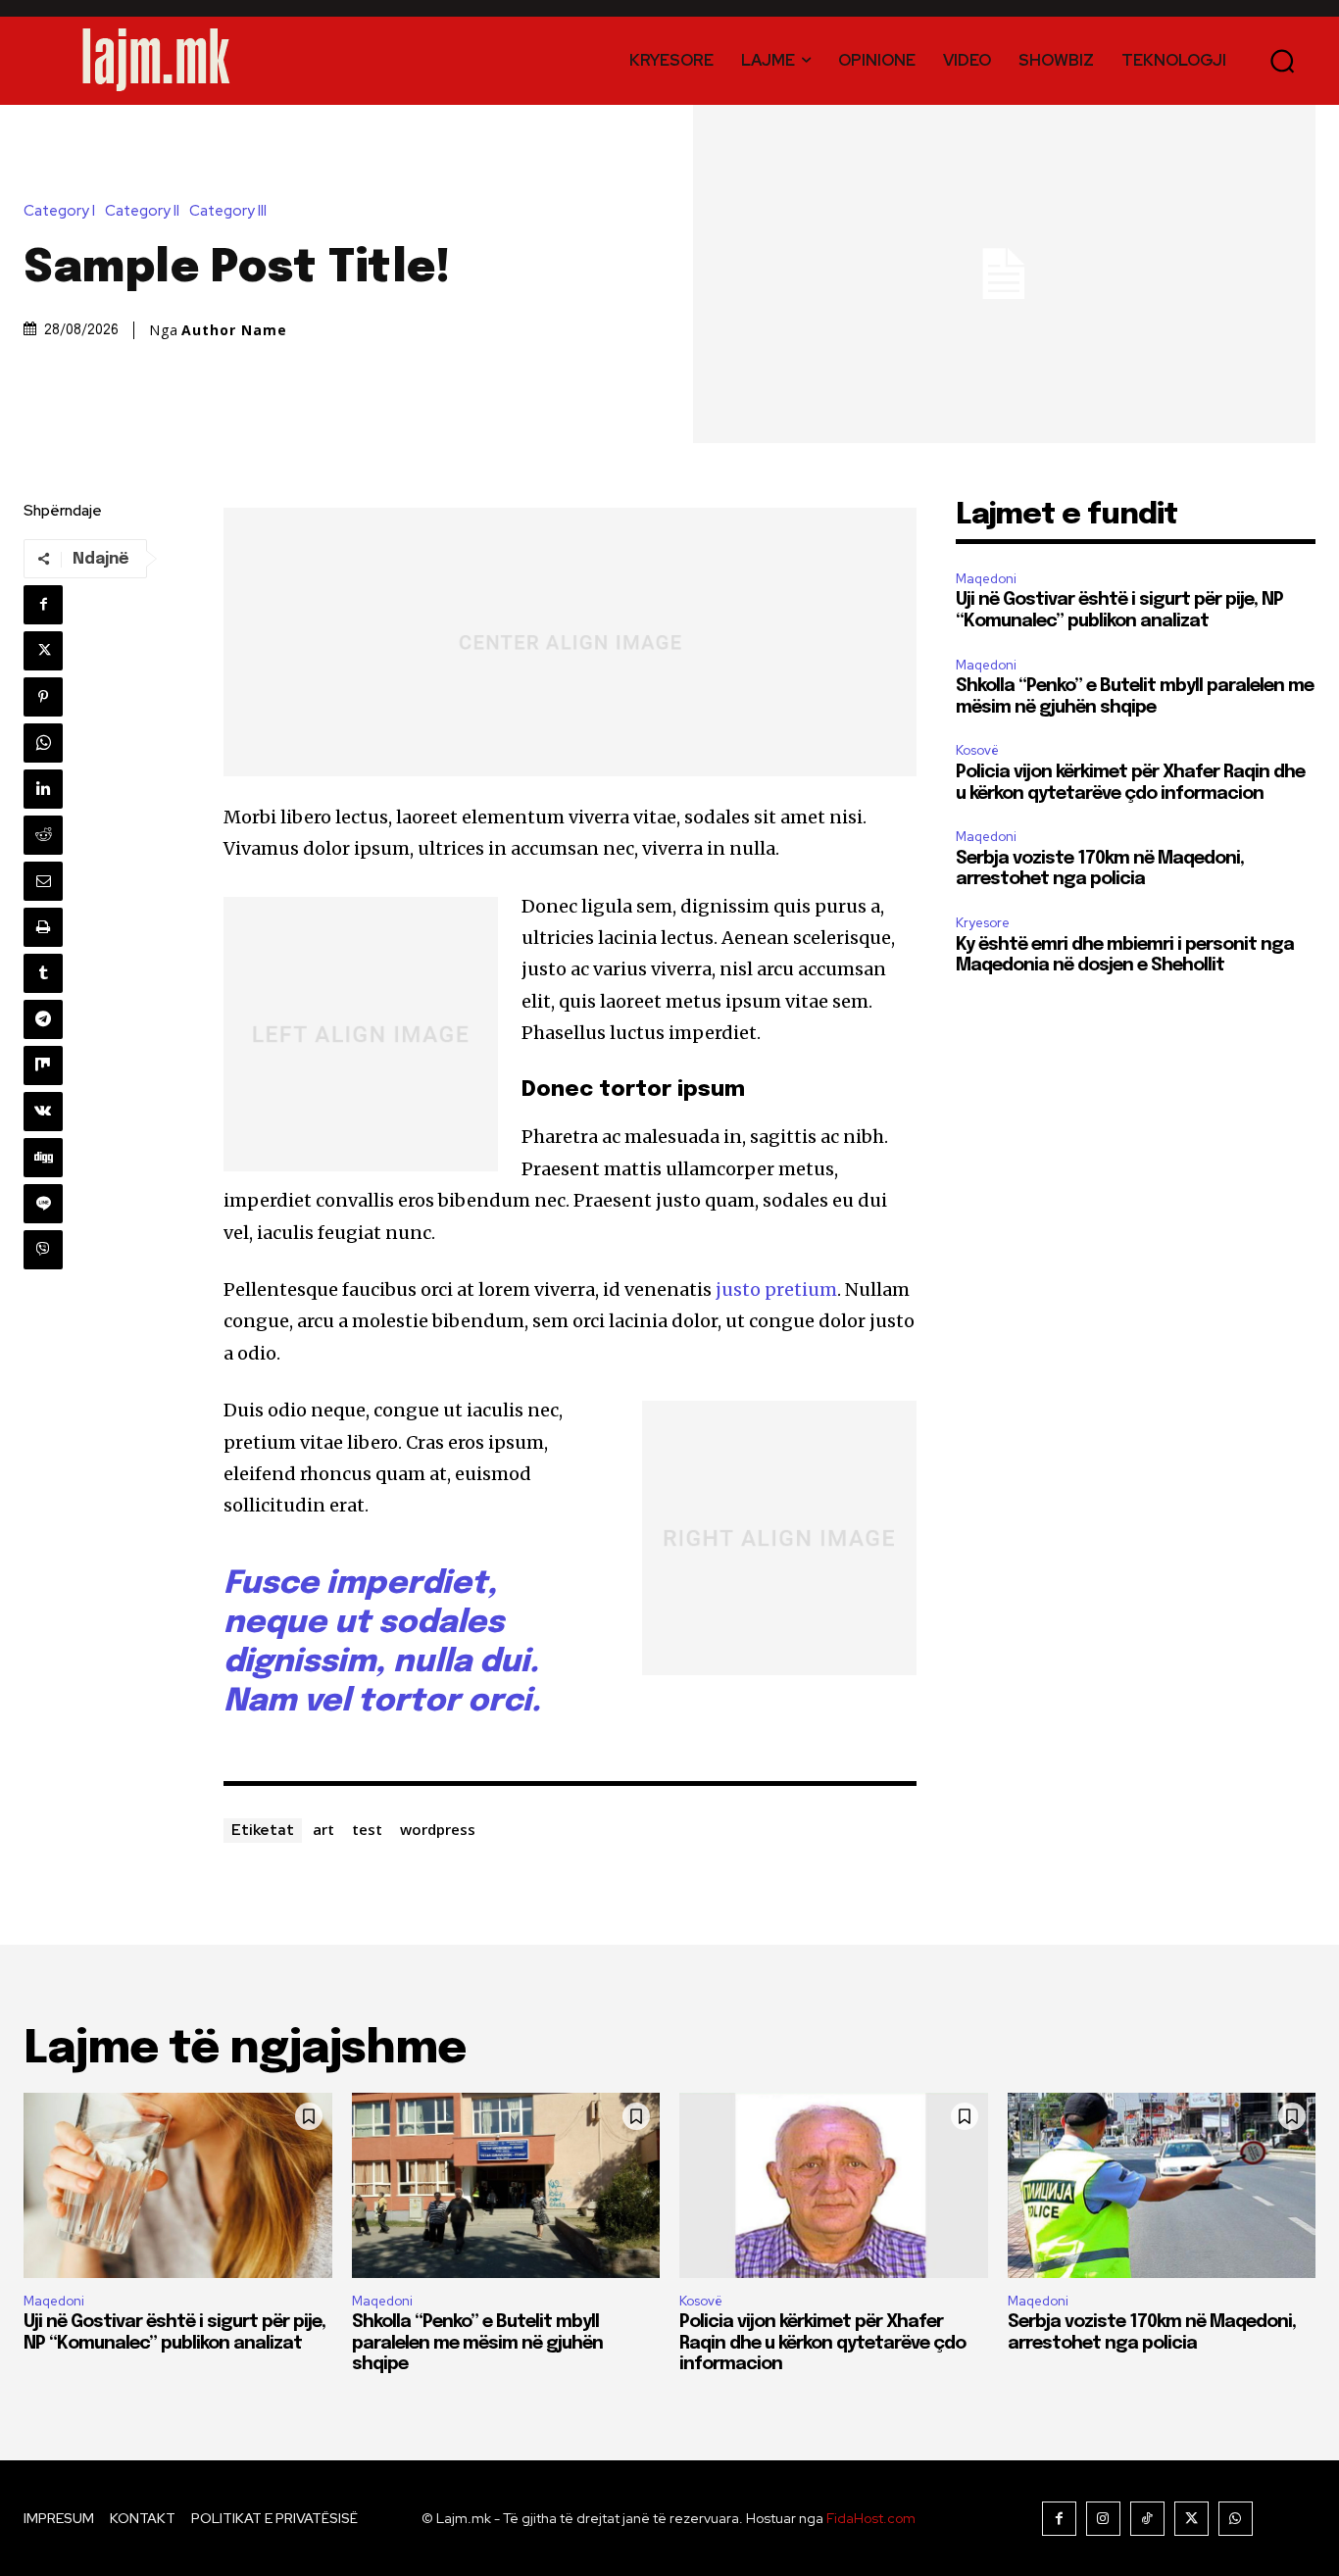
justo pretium (776, 1289)
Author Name (234, 330)
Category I (59, 211)
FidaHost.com (871, 2518)
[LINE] (43, 1204)
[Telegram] (43, 1019)
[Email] (43, 881)
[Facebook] (43, 605)
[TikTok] (1147, 2519)
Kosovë (977, 750)
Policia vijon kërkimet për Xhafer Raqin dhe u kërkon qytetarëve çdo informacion (822, 2343)
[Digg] (43, 1158)
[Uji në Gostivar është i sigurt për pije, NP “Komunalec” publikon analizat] (178, 2185)
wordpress (438, 1829)
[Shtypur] (43, 927)
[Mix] (43, 1065)
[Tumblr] (43, 973)
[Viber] (43, 1250)
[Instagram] (1103, 2519)
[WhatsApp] (43, 743)
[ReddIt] (43, 835)
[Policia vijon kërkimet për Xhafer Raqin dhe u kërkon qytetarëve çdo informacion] (834, 2185)
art (323, 1829)
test (367, 1829)
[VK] (43, 1112)
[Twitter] (43, 651)
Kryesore (983, 923)
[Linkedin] (43, 789)
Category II (142, 211)
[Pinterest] (43, 697)
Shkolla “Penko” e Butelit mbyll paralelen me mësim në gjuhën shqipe (477, 2343)
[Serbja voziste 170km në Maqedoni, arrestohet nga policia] (1162, 2185)
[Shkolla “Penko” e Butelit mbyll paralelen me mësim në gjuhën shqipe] (506, 2185)
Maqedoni (986, 579)
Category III (228, 211)
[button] (1283, 60)
